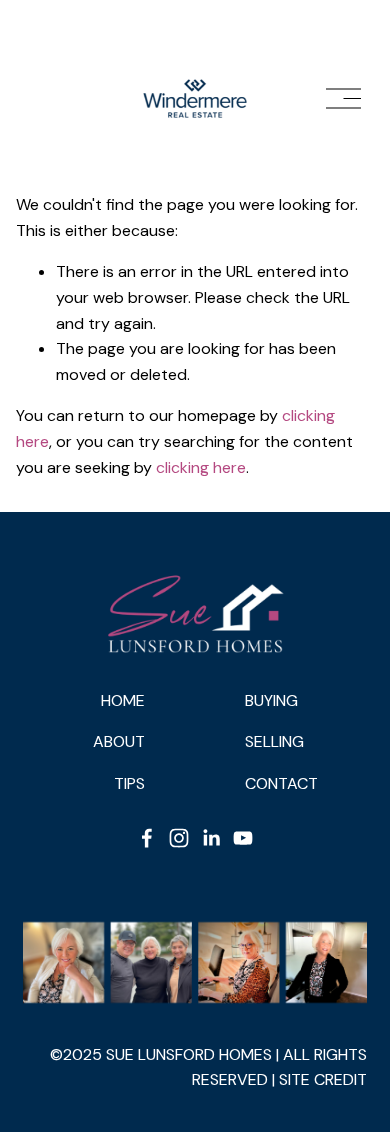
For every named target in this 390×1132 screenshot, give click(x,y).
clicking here (201, 467)
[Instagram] (179, 838)
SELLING (274, 741)
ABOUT (119, 741)
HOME (123, 700)
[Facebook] (147, 838)
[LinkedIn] (211, 838)
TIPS (129, 783)
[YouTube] (243, 838)
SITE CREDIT (323, 1079)
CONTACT (281, 783)
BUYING (271, 700)
